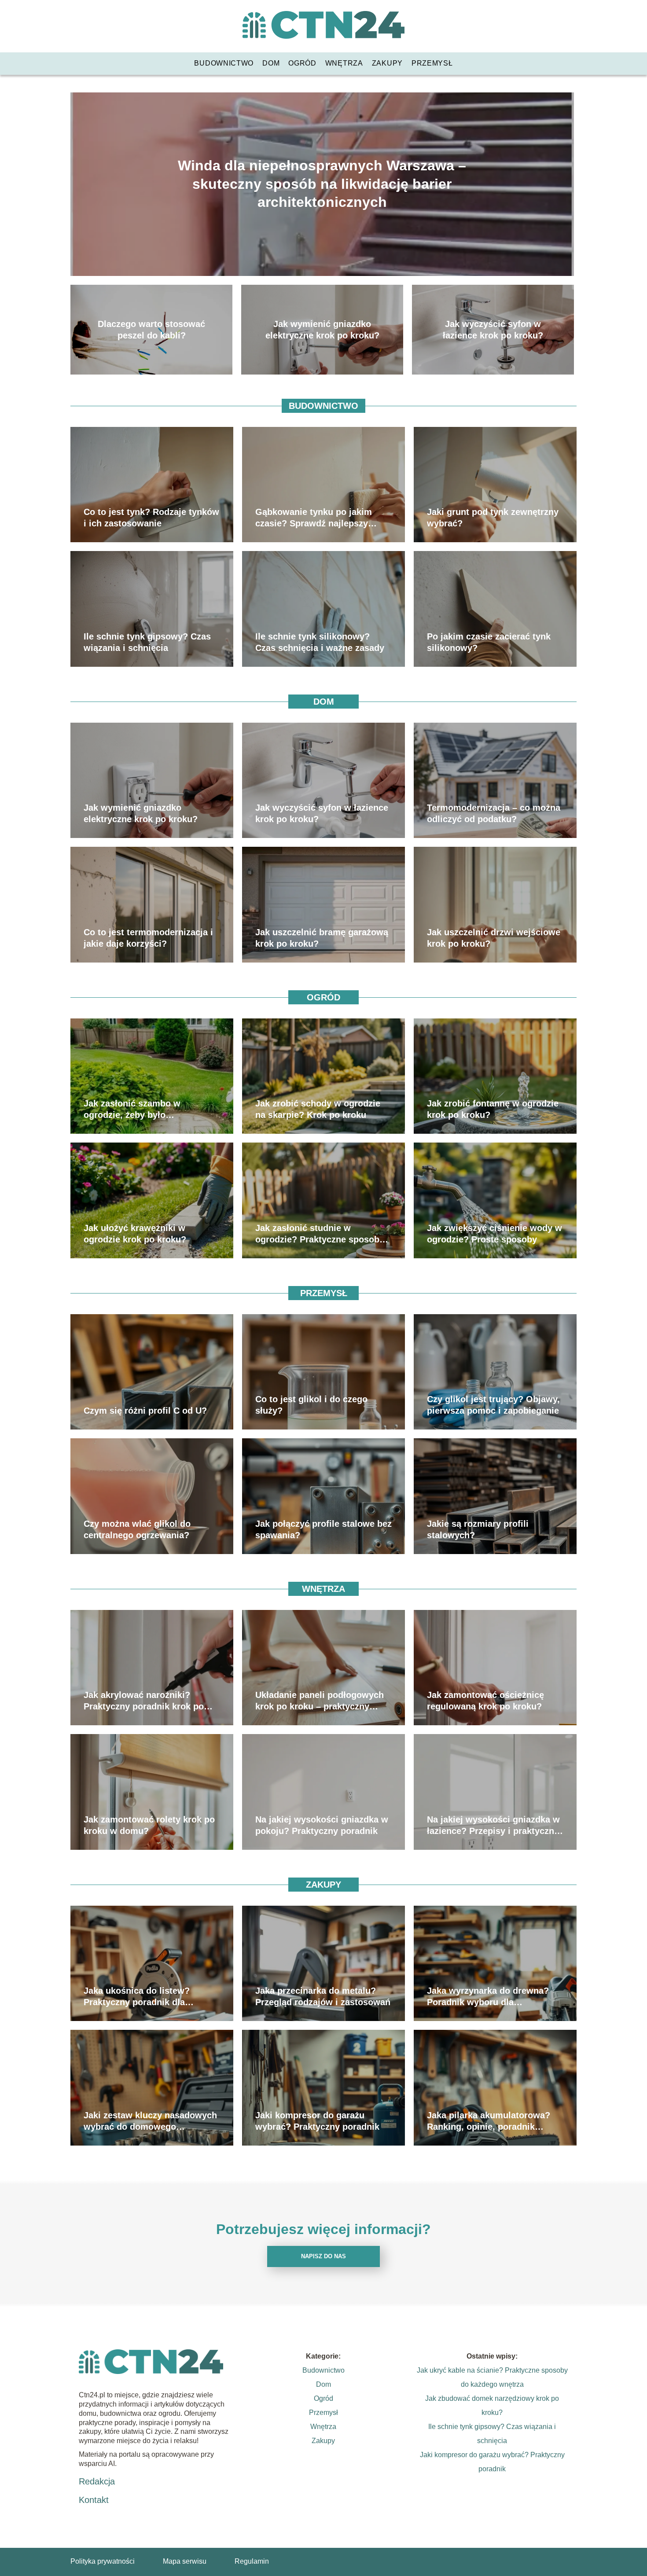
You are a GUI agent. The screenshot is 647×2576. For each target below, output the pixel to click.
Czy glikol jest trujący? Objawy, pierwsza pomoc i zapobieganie (493, 1405)
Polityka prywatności (103, 2561)
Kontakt (94, 2500)
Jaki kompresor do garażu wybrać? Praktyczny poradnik (317, 2121)
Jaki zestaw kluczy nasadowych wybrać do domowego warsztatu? (150, 2121)
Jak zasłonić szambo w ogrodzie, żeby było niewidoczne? (132, 1110)
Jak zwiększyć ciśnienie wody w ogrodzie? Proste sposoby (494, 1234)
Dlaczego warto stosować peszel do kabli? (151, 330)
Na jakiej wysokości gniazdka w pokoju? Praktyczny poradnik (322, 1825)
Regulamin (252, 2561)
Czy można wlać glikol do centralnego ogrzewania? (137, 1529)
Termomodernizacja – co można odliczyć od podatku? (494, 813)
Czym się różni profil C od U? (145, 1411)
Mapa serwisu (185, 2561)
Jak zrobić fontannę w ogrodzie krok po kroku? (493, 1109)
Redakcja (97, 2481)
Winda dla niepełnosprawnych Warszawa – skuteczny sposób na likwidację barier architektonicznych (322, 184)
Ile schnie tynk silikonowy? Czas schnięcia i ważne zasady (320, 642)
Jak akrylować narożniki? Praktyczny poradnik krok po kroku (144, 1701)
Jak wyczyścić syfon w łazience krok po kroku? (493, 330)
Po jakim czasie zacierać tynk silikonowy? (489, 642)
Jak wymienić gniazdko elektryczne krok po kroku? (322, 330)
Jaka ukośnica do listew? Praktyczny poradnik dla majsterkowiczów (137, 1997)
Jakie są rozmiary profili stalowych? (478, 1529)
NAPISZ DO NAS (323, 2256)
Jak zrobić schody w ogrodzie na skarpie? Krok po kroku (318, 1109)
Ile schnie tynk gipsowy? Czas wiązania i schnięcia (147, 642)
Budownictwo (224, 63)
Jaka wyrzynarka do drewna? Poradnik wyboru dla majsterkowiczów (488, 1997)
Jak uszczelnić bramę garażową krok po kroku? (322, 938)
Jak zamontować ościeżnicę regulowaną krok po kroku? (485, 1701)
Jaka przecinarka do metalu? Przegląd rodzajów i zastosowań (323, 1996)
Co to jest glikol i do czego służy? (311, 1405)
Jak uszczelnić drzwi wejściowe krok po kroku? (494, 938)
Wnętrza (344, 63)
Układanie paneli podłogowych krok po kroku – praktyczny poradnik (320, 1701)
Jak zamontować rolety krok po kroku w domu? (149, 1825)
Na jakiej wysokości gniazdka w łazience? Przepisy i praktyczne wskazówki (493, 1826)
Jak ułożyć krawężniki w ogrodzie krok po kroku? (135, 1234)
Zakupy (387, 63)
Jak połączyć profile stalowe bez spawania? (323, 1529)
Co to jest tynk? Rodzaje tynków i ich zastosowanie (151, 518)
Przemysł (432, 63)
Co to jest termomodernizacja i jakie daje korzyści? (148, 938)
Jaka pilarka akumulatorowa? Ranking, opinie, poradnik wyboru (489, 2121)
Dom (271, 63)
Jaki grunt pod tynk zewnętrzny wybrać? (493, 518)
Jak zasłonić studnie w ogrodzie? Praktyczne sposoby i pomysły (322, 1234)
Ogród (302, 63)
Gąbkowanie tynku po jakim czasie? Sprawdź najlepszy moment (314, 518)
